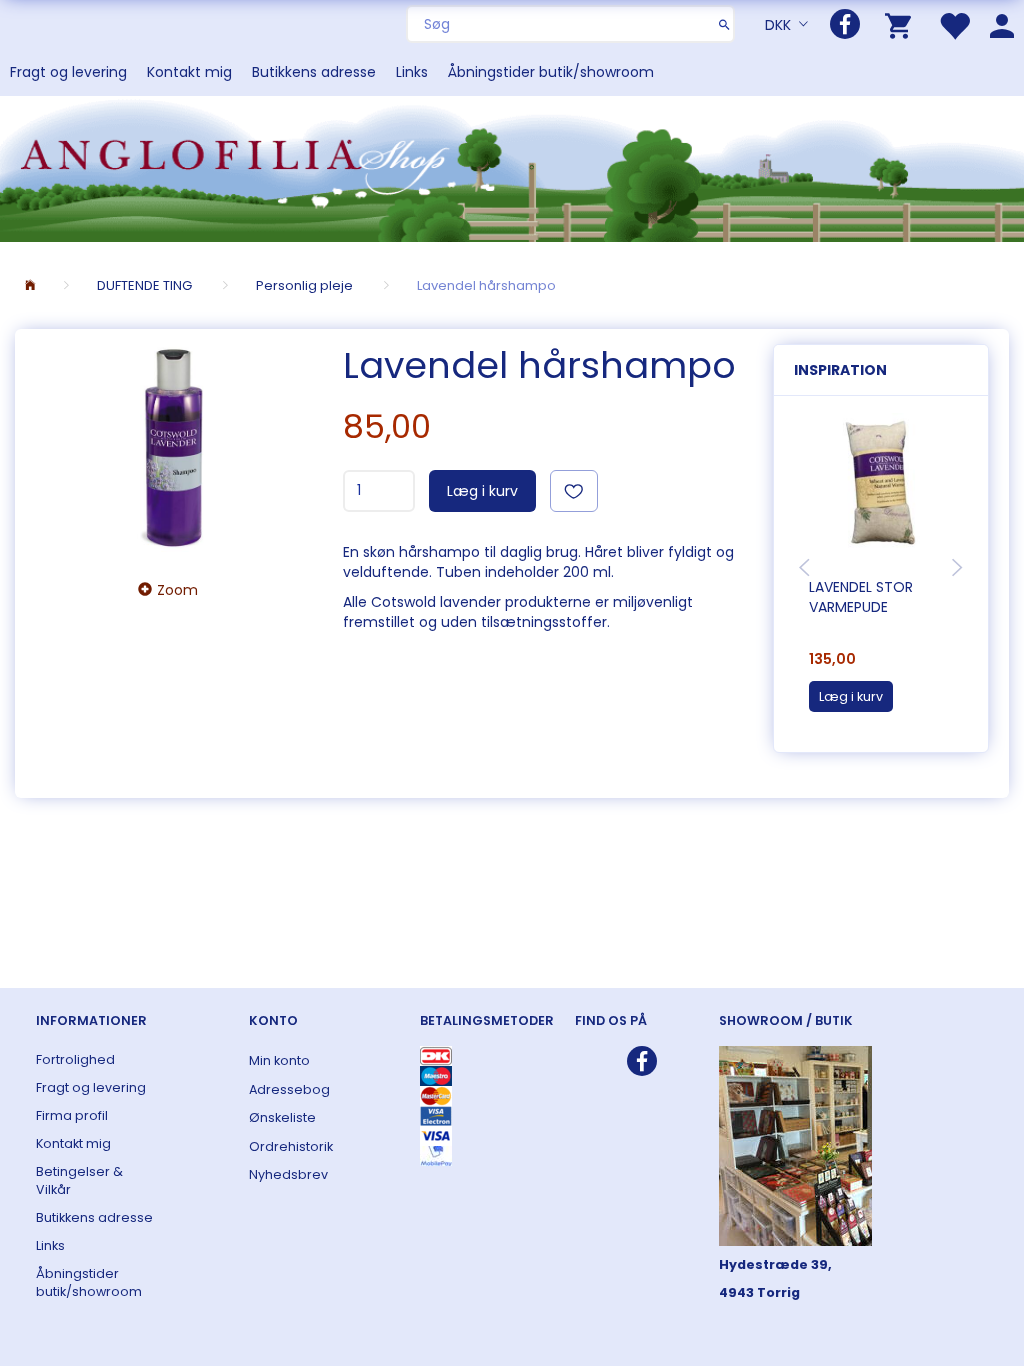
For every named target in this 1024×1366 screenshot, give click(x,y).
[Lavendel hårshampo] (174, 448)
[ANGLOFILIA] (512, 166)
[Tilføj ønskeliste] (574, 491)
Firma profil (72, 1115)
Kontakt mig (189, 72)
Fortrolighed (75, 1059)
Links (412, 72)
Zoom (177, 590)
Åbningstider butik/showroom (551, 72)
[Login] (1002, 24)
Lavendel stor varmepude (861, 597)
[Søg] (724, 24)
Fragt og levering (68, 72)
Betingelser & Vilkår (79, 1180)
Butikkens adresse (314, 72)
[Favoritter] (954, 24)
